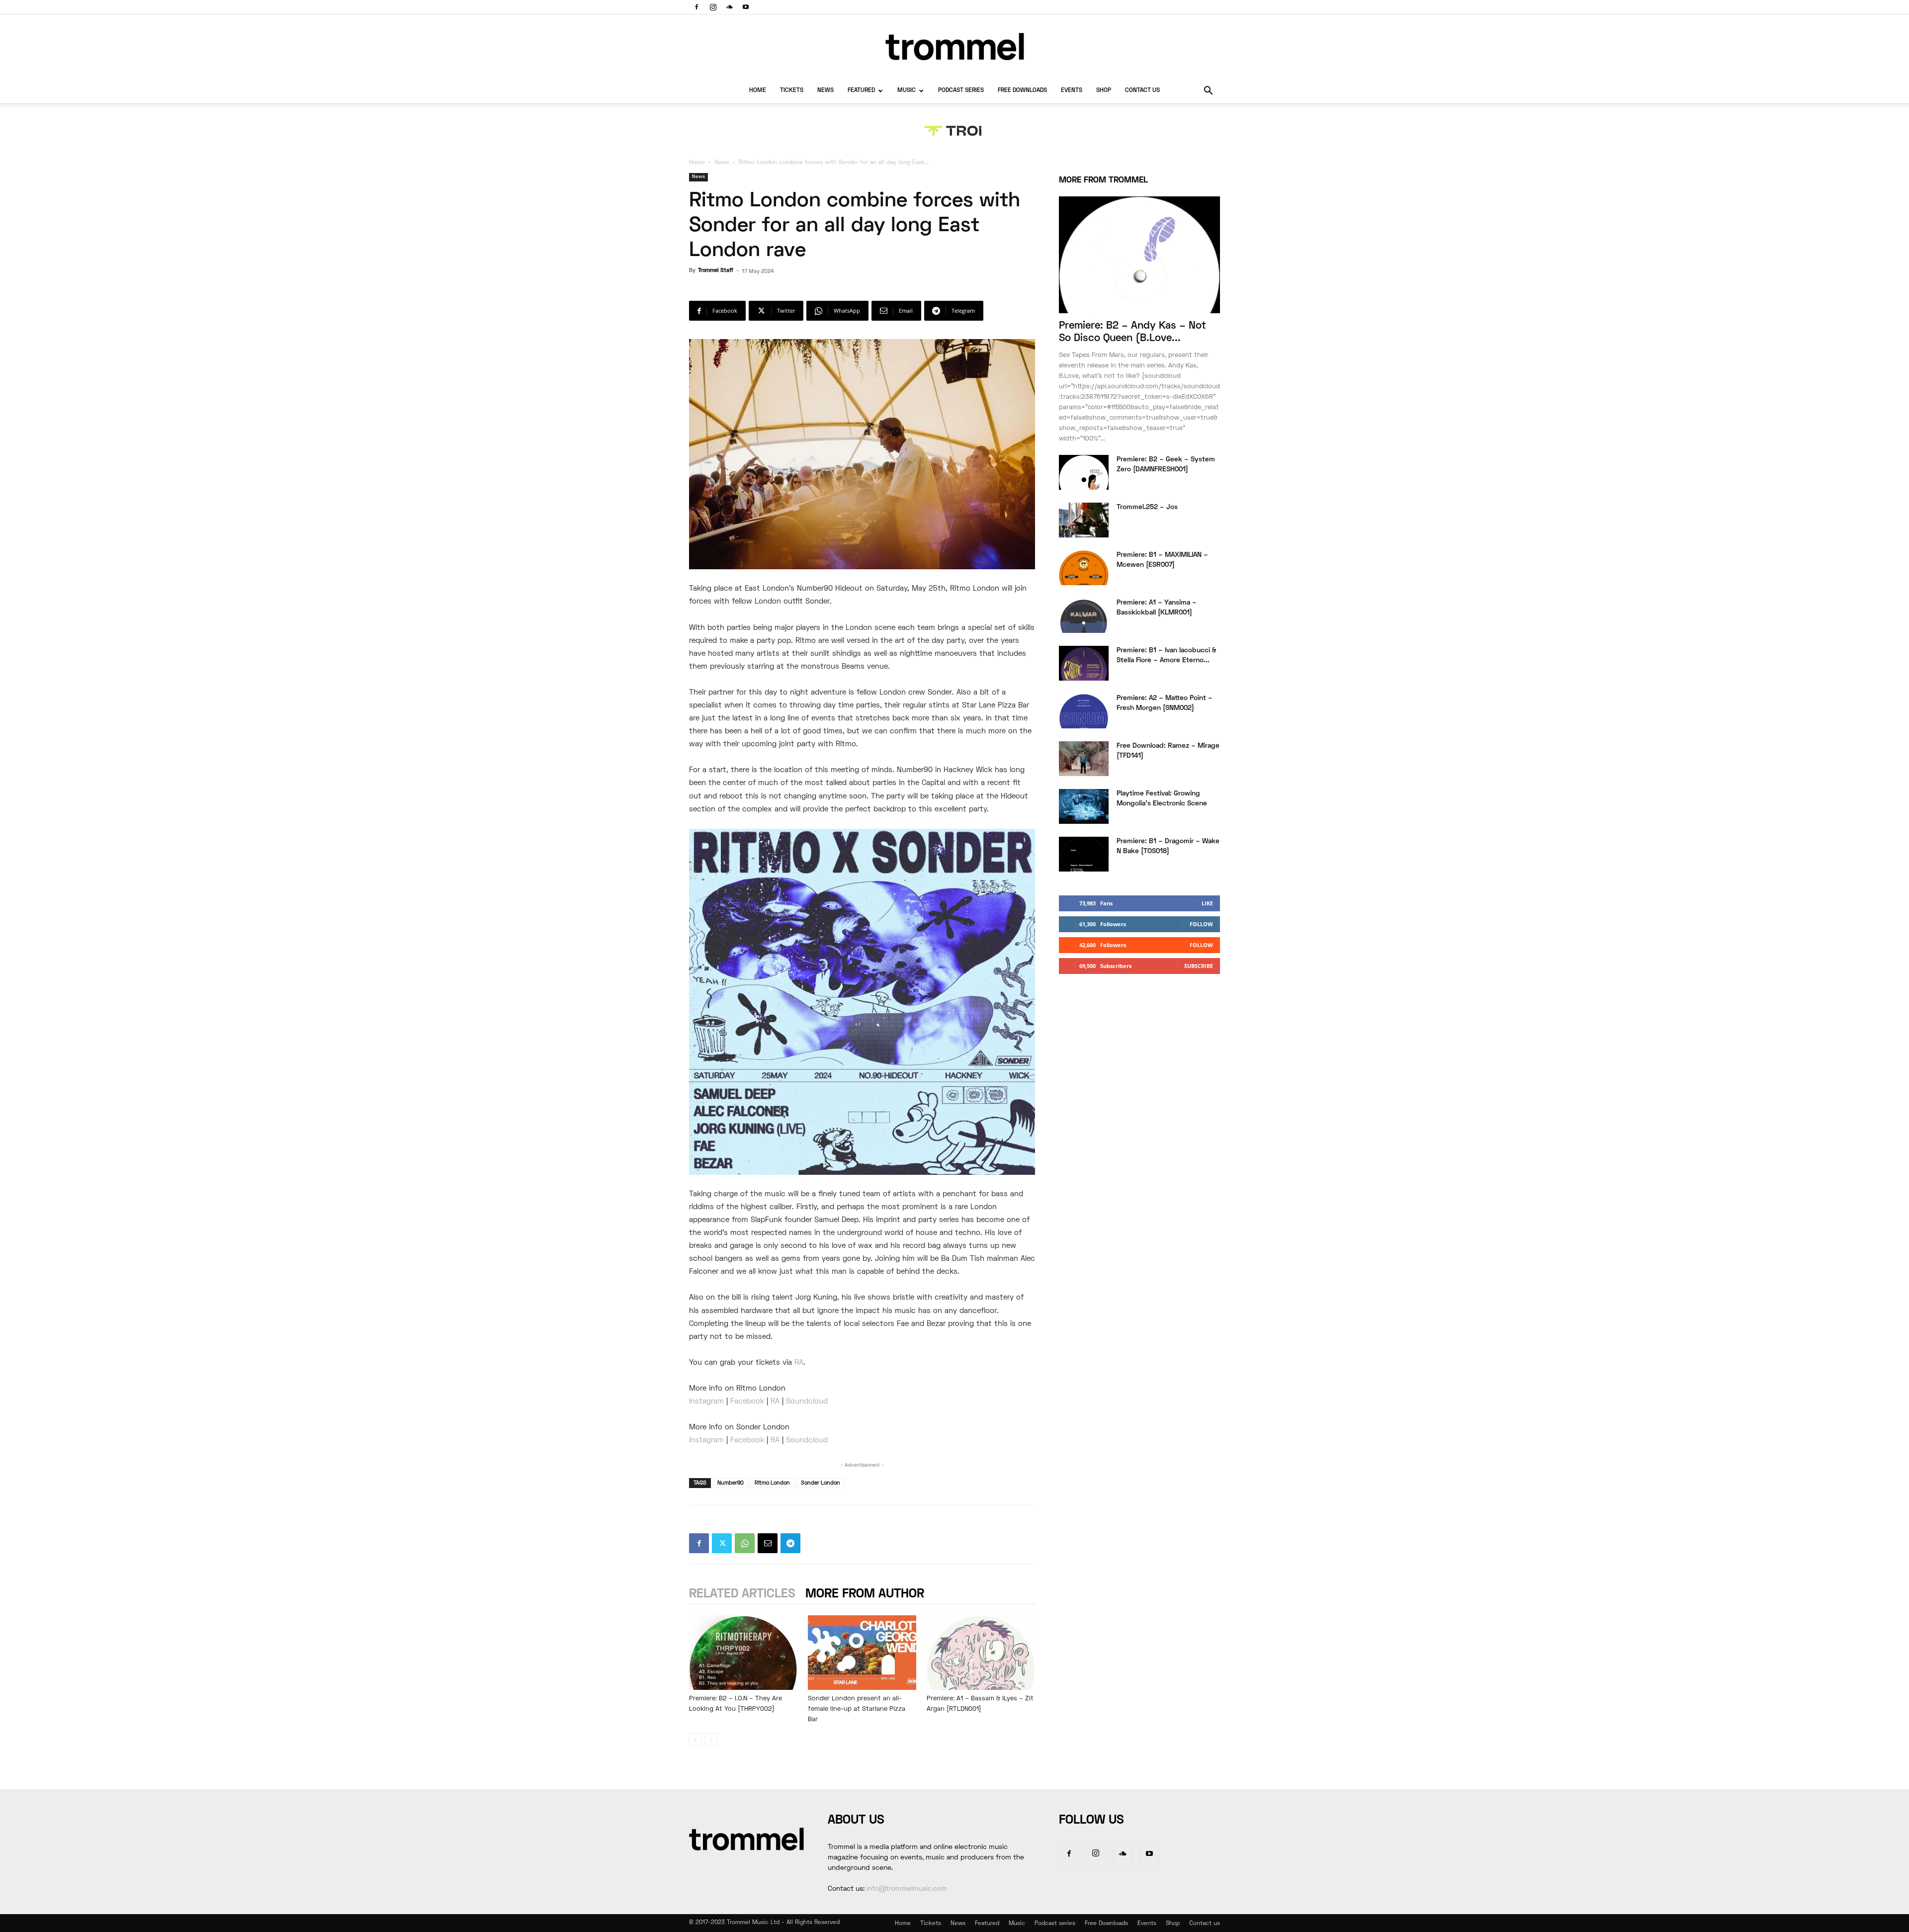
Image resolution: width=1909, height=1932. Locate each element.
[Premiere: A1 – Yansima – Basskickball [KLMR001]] (1084, 615)
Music (907, 91)
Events (1072, 91)
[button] (1208, 92)
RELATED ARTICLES (742, 1594)
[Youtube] (746, 7)
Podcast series (961, 91)
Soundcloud (807, 1402)
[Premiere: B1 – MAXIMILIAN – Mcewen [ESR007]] (1084, 568)
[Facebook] (696, 7)
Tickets (792, 91)
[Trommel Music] (954, 46)
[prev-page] (695, 1739)
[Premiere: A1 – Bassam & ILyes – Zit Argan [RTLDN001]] (981, 1653)
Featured (861, 91)
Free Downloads (1022, 91)
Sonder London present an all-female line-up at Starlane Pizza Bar (857, 1709)
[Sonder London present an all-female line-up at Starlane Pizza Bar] (862, 1653)
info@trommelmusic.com (907, 1889)
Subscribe (1199, 966)
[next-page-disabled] (711, 1739)
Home (758, 91)
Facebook (747, 1402)
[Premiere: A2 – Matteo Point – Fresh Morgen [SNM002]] (1084, 711)
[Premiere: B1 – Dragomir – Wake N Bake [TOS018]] (1084, 854)
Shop (1104, 91)
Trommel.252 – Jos (1147, 507)
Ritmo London (772, 1483)
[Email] (768, 1543)
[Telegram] (790, 1543)
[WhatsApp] (745, 1543)
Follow (1201, 924)
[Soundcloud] (729, 7)
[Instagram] (713, 7)
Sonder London (821, 1483)
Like (1207, 903)
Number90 (731, 1483)
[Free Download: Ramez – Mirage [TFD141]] (1084, 759)
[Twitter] (722, 1543)
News (825, 91)
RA (775, 1402)
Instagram (706, 1402)
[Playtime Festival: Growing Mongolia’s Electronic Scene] (1084, 806)
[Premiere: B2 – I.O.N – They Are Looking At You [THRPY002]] (743, 1653)
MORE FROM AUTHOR (865, 1594)
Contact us (1142, 91)
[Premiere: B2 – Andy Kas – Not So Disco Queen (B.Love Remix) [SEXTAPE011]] (1139, 255)
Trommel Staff (716, 270)
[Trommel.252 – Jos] (1084, 520)
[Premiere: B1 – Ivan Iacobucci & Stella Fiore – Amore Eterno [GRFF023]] (1084, 663)
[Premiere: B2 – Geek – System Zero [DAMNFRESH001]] (1084, 472)
